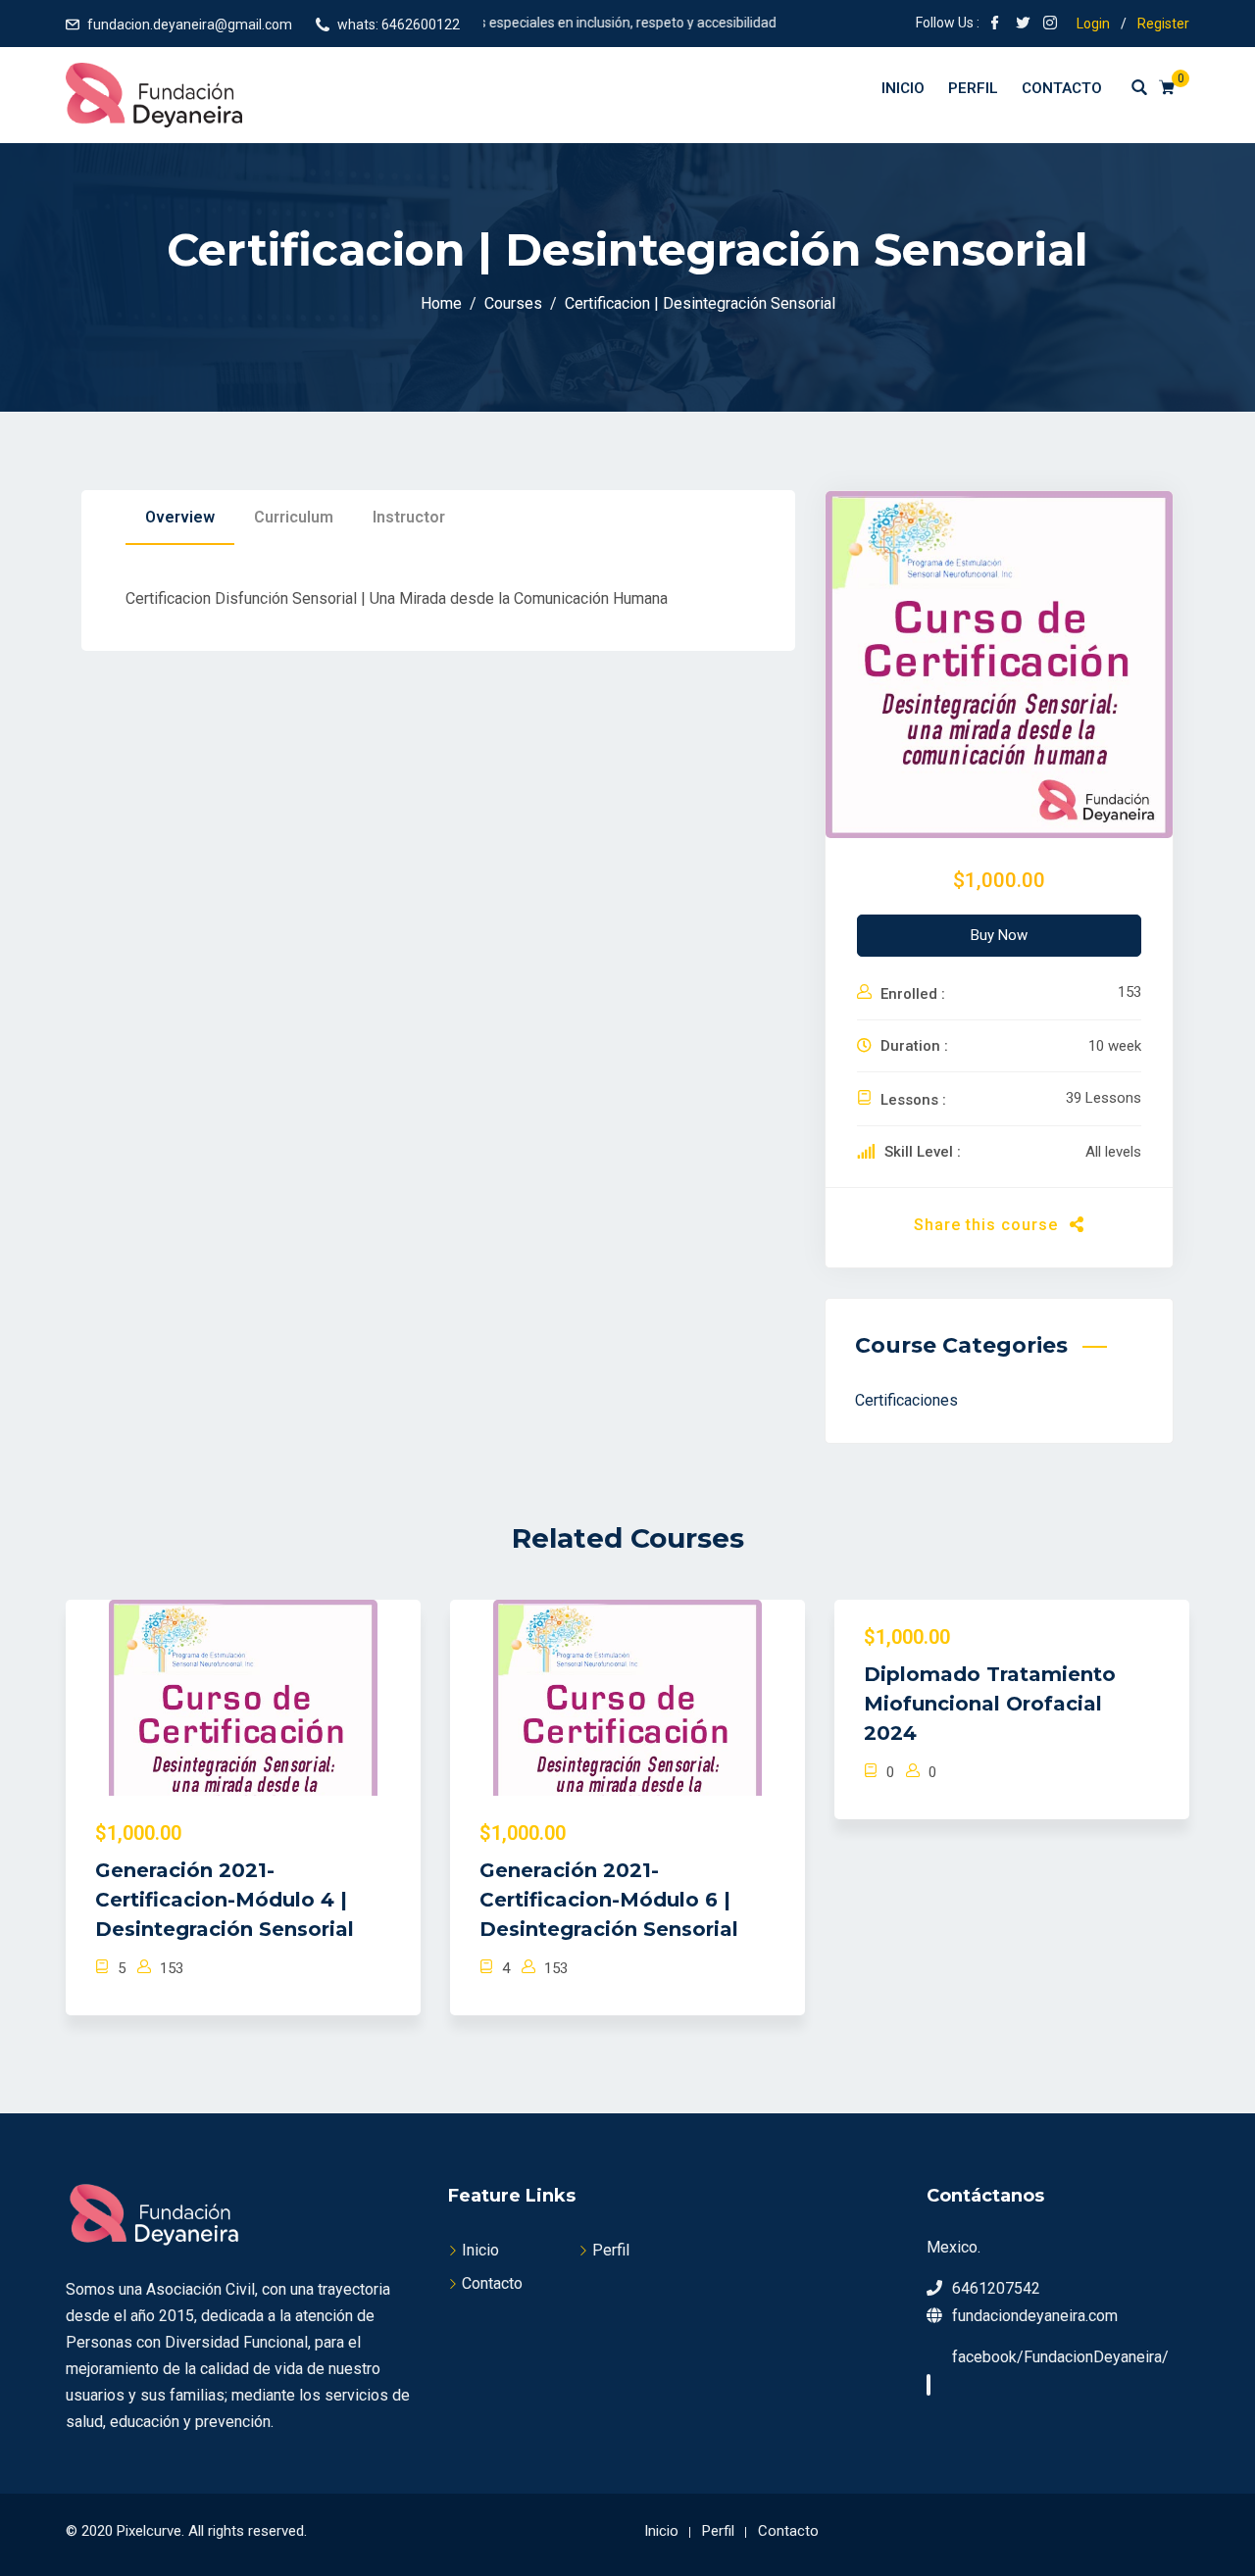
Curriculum (294, 517)
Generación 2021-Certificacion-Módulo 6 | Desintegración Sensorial (609, 1900)
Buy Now (999, 935)
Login (1093, 24)
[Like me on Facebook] (995, 25)
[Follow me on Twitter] (1023, 25)
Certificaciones (906, 1400)
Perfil (973, 88)
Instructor (409, 517)
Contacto (1062, 88)
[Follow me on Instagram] (1050, 25)
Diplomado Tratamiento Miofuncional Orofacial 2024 (990, 1704)
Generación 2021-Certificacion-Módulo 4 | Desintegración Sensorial (225, 1900)
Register (1163, 24)
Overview (180, 517)
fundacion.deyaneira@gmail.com (190, 25)
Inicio (903, 88)
